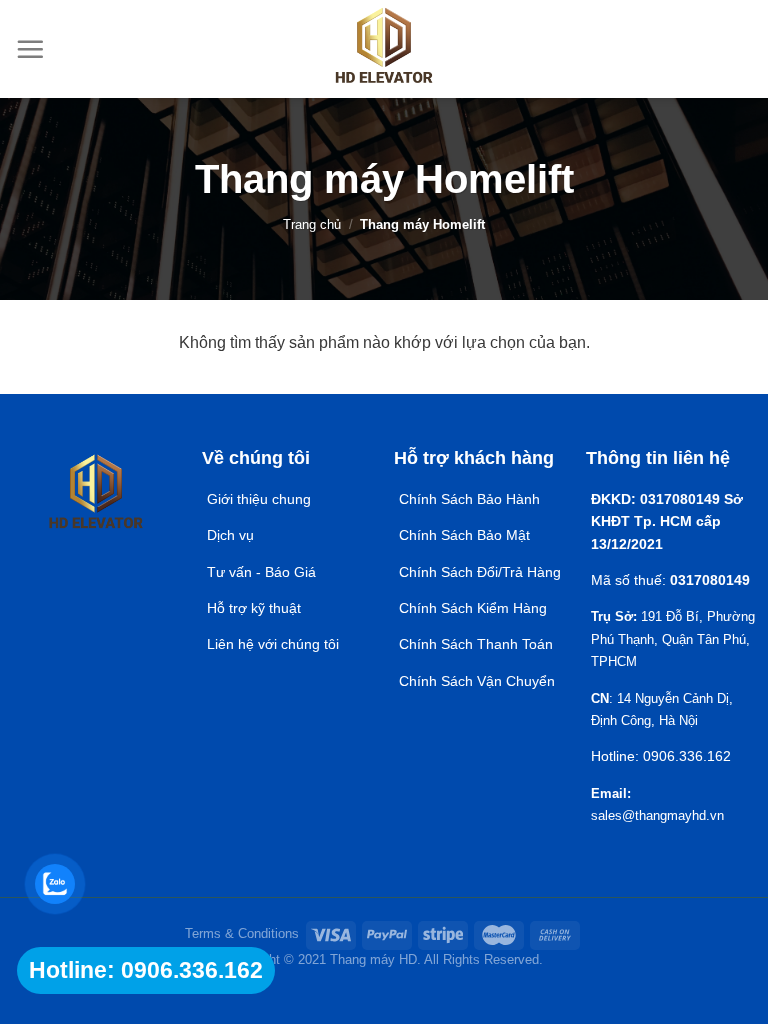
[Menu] (30, 49)
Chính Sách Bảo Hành (469, 499)
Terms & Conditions (242, 933)
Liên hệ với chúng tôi (273, 644)
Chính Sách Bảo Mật (466, 535)
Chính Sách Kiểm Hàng (473, 608)
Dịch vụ (230, 535)
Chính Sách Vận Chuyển (477, 681)
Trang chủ (312, 224)
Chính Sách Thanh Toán (476, 644)
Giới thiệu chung (259, 499)
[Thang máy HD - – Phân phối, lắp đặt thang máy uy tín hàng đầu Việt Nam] (384, 49)
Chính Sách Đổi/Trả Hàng (480, 572)
